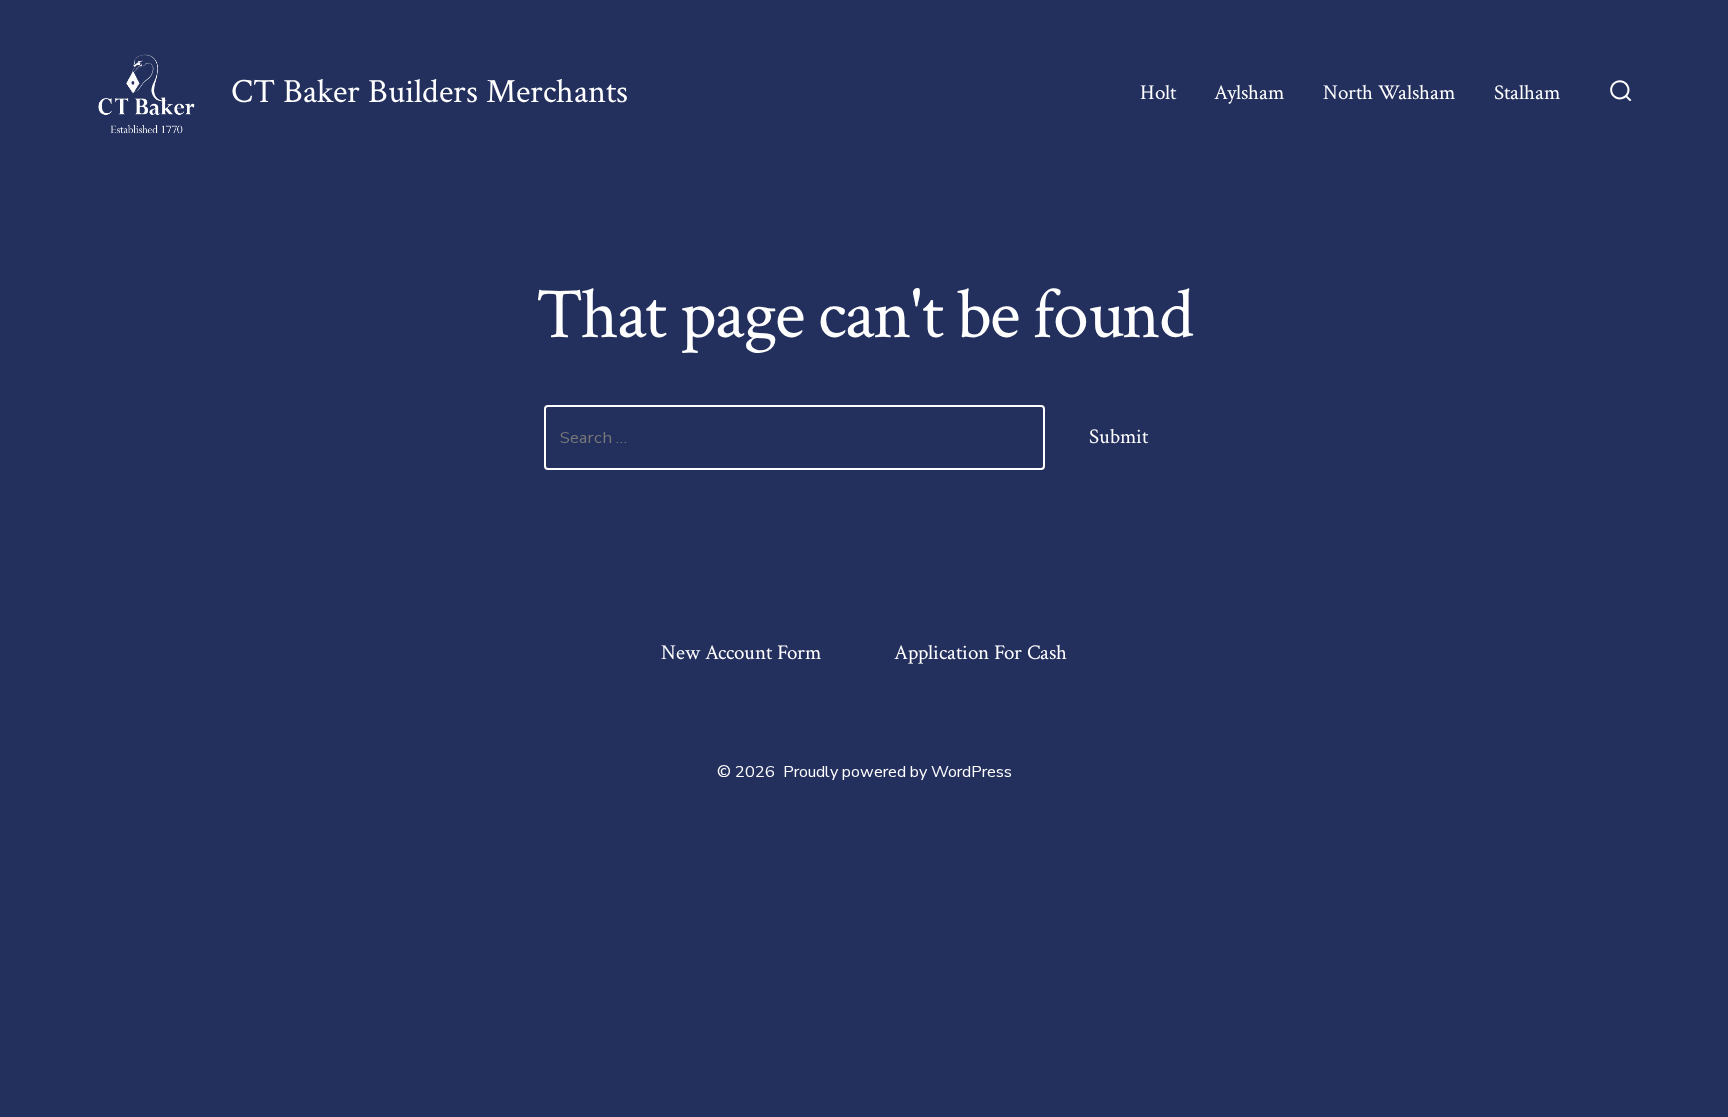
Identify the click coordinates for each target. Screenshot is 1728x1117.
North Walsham (1389, 92)
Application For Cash (980, 652)
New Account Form (741, 652)
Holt (1158, 92)
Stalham (1527, 92)
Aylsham (1249, 92)
